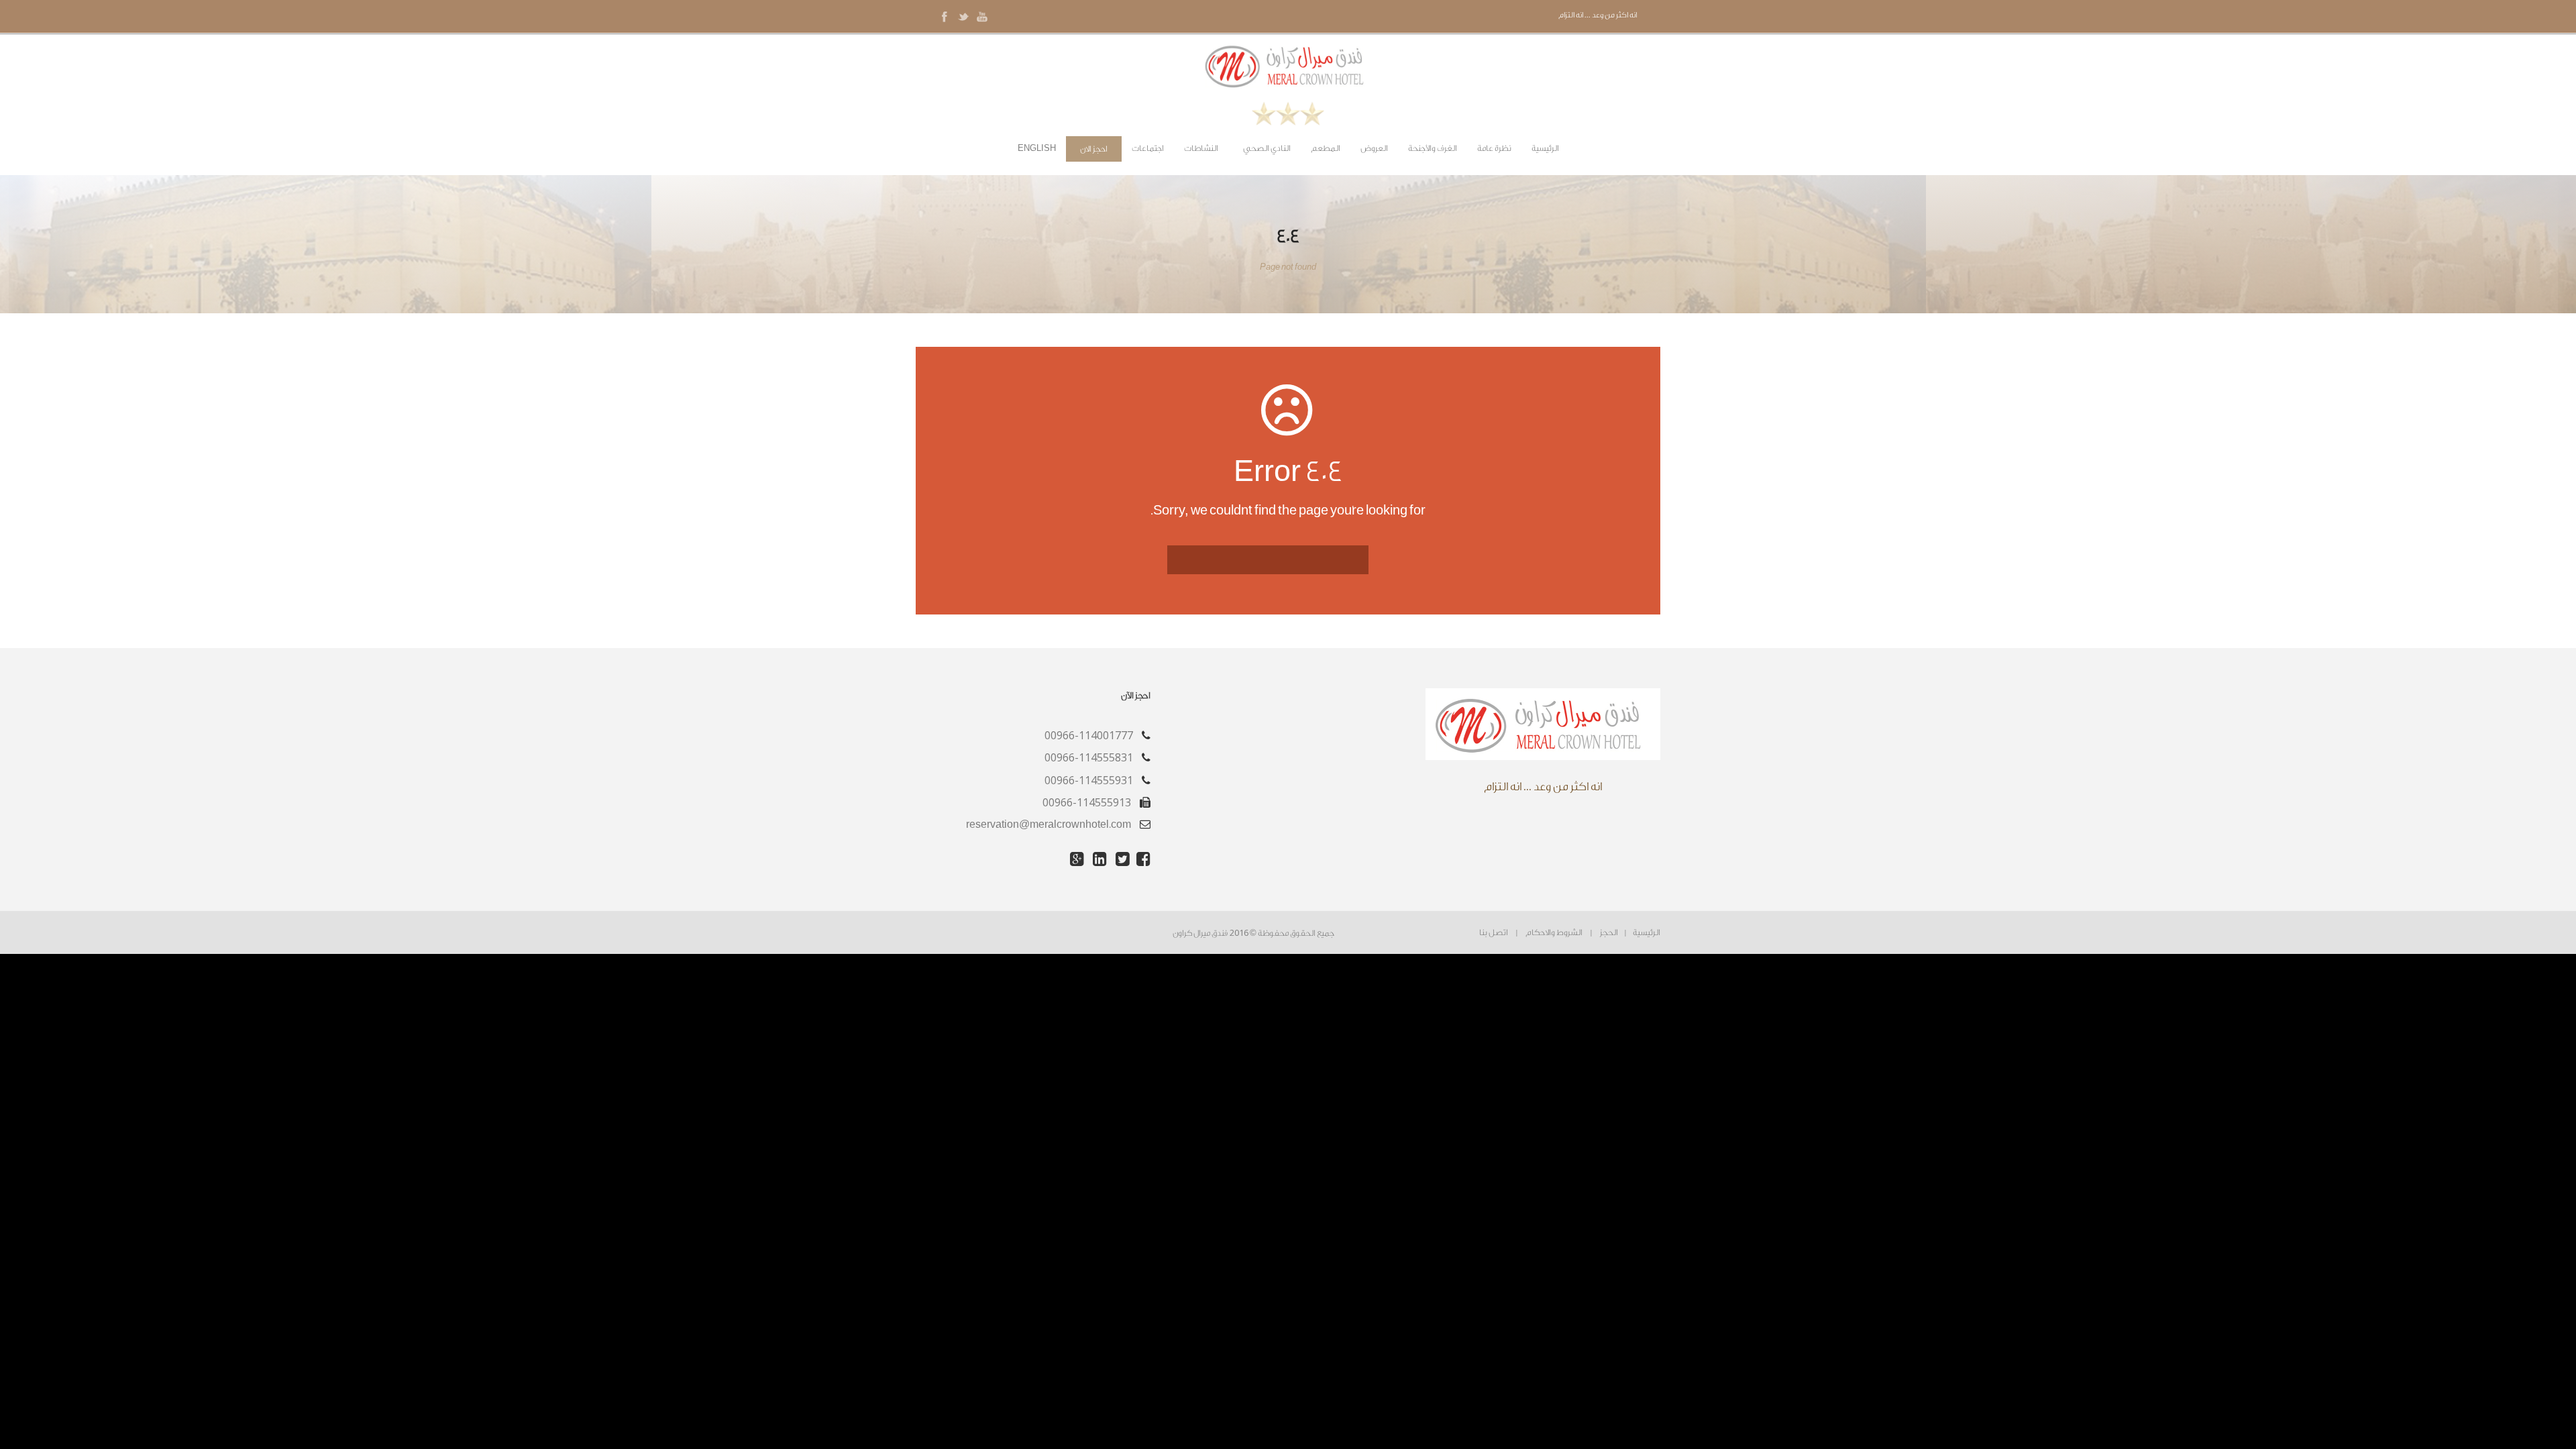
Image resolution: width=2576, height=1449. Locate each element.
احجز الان (1094, 149)
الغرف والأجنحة (1433, 148)
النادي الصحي (1267, 148)
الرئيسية (1545, 148)
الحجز (1609, 932)
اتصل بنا (1494, 932)
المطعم (1326, 148)
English (1037, 148)
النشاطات (1201, 148)
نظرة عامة (1494, 148)
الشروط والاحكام (1554, 932)
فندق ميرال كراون (1200, 933)
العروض (1374, 148)
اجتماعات (1148, 148)
